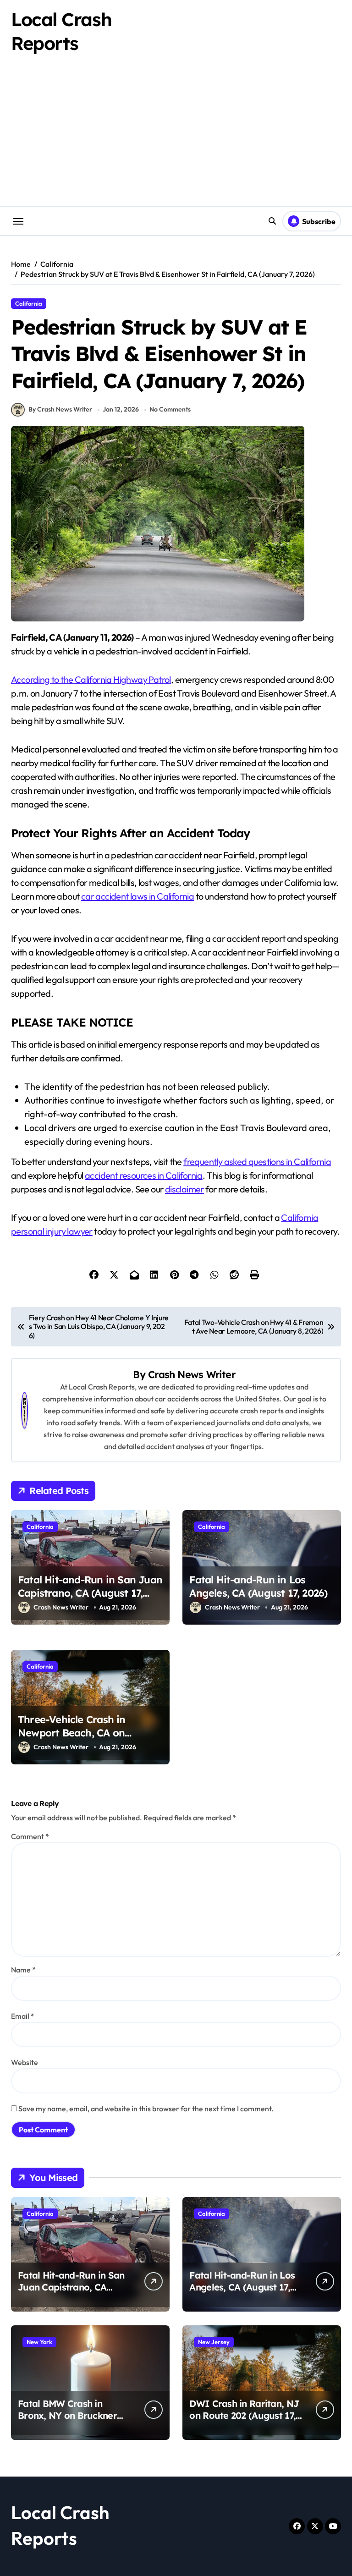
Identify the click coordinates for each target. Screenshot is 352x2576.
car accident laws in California (137, 896)
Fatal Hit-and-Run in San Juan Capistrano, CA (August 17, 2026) (90, 1593)
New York (39, 2342)
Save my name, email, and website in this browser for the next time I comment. (146, 2109)
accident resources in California (144, 1175)
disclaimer (184, 1189)
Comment (30, 1836)
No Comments (170, 409)
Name (23, 1970)
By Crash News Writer (60, 409)
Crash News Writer (192, 1374)
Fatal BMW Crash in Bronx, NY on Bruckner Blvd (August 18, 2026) (67, 2415)
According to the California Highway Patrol (91, 679)
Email (23, 2016)
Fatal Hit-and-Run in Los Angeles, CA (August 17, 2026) (258, 1586)
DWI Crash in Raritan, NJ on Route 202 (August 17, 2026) (244, 2415)
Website (25, 2062)
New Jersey (214, 2342)
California (29, 303)
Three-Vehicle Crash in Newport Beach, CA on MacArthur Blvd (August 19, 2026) (82, 1739)
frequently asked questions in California (257, 1162)
